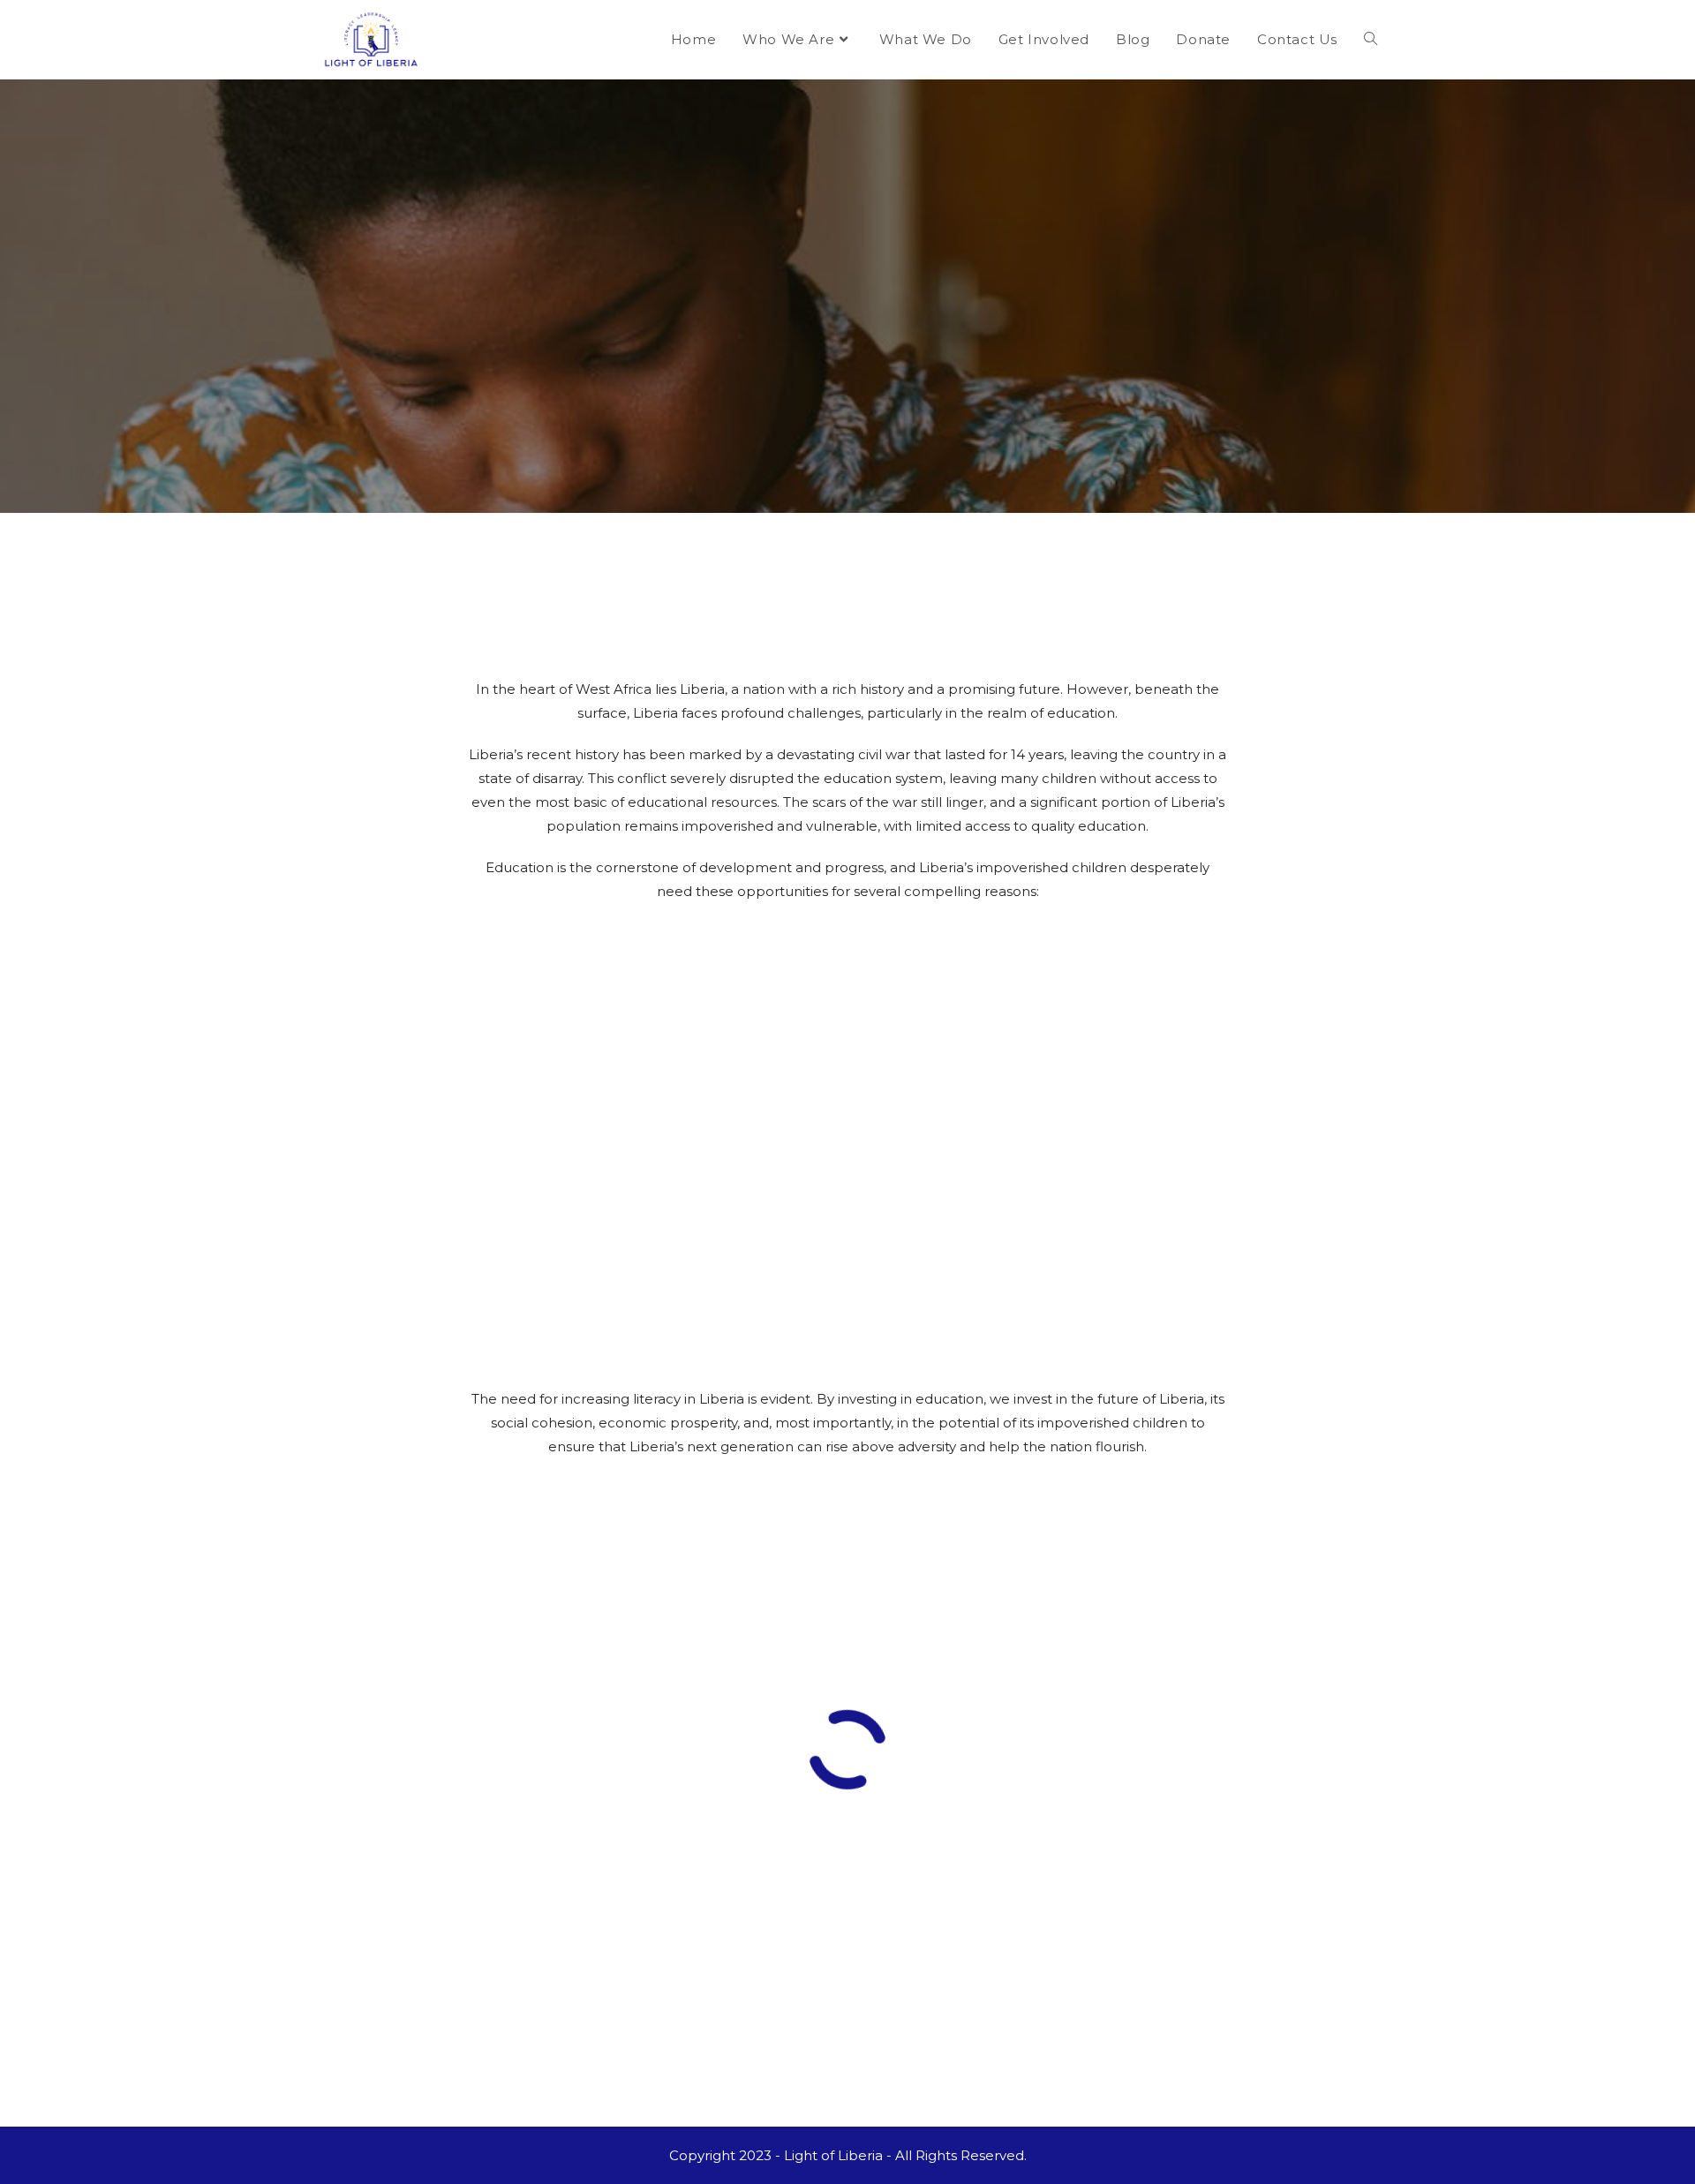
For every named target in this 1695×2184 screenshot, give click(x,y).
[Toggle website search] (1371, 39)
